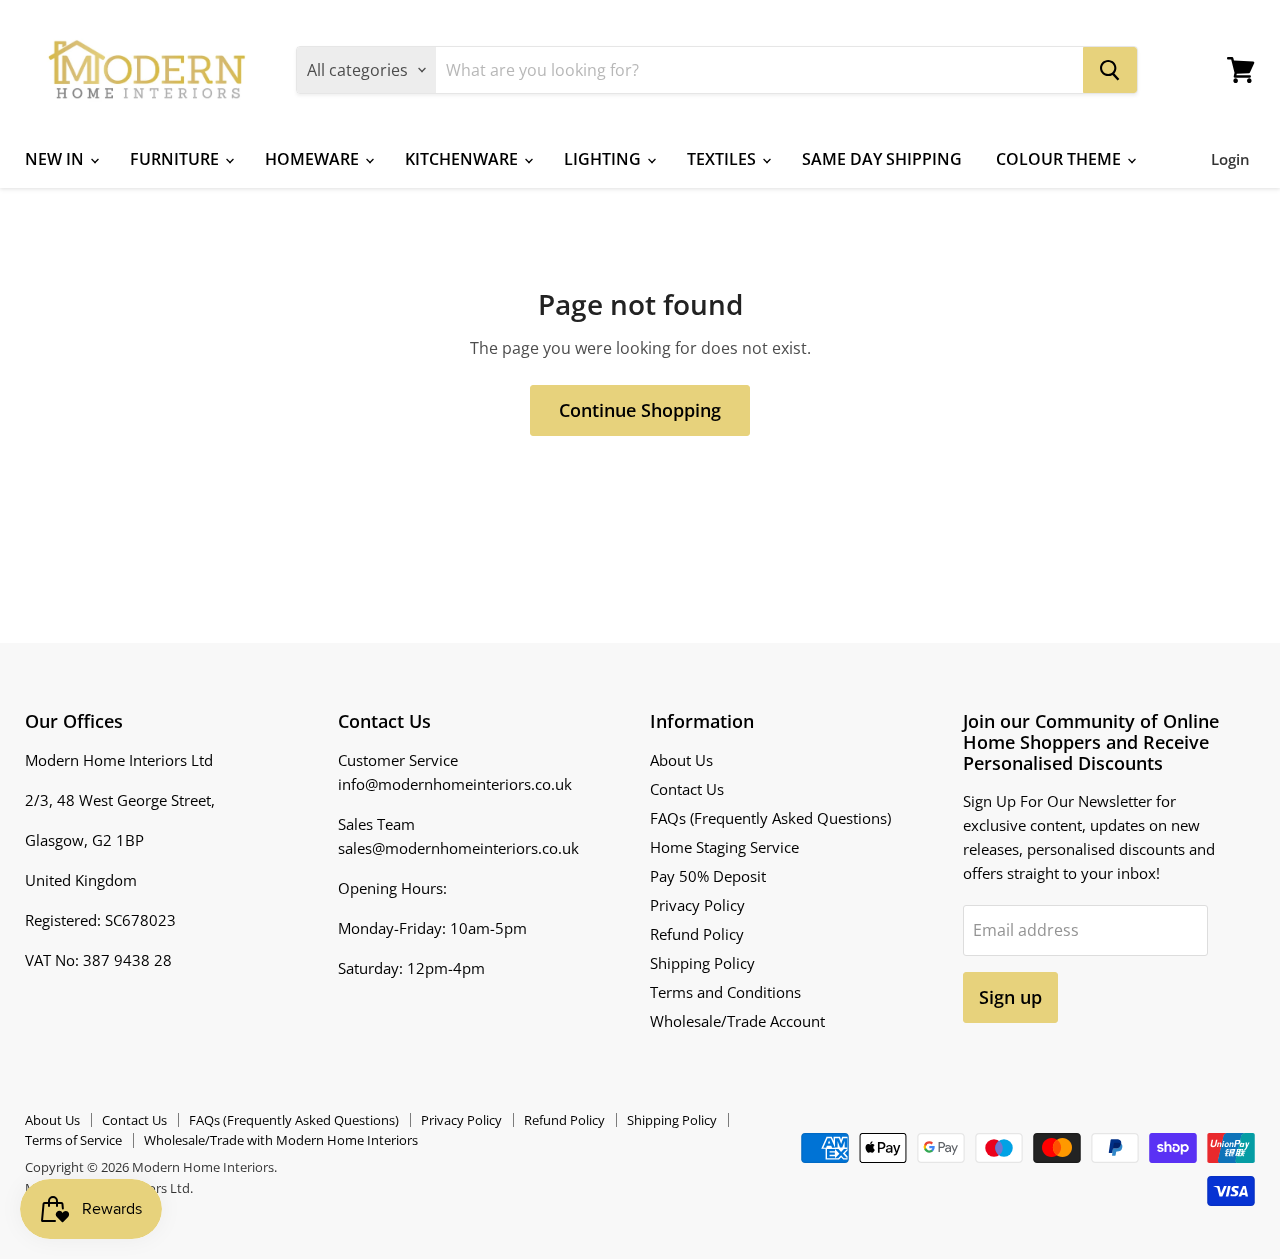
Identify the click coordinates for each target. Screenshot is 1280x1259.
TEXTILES (723, 159)
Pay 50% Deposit (708, 876)
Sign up (1010, 997)
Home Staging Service (724, 847)
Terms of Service (73, 1140)
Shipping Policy (702, 963)
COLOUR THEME (1060, 159)
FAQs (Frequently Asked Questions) (770, 818)
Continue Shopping (640, 410)
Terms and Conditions (725, 992)
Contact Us (687, 789)
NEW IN (56, 159)
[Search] (1110, 70)
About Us (681, 760)
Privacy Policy (697, 905)
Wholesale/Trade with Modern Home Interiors (281, 1140)
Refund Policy (697, 934)
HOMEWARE (314, 159)
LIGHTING (604, 159)
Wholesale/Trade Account (737, 1021)
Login (1230, 159)
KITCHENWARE (463, 159)
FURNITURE (176, 159)
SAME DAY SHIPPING (882, 159)
